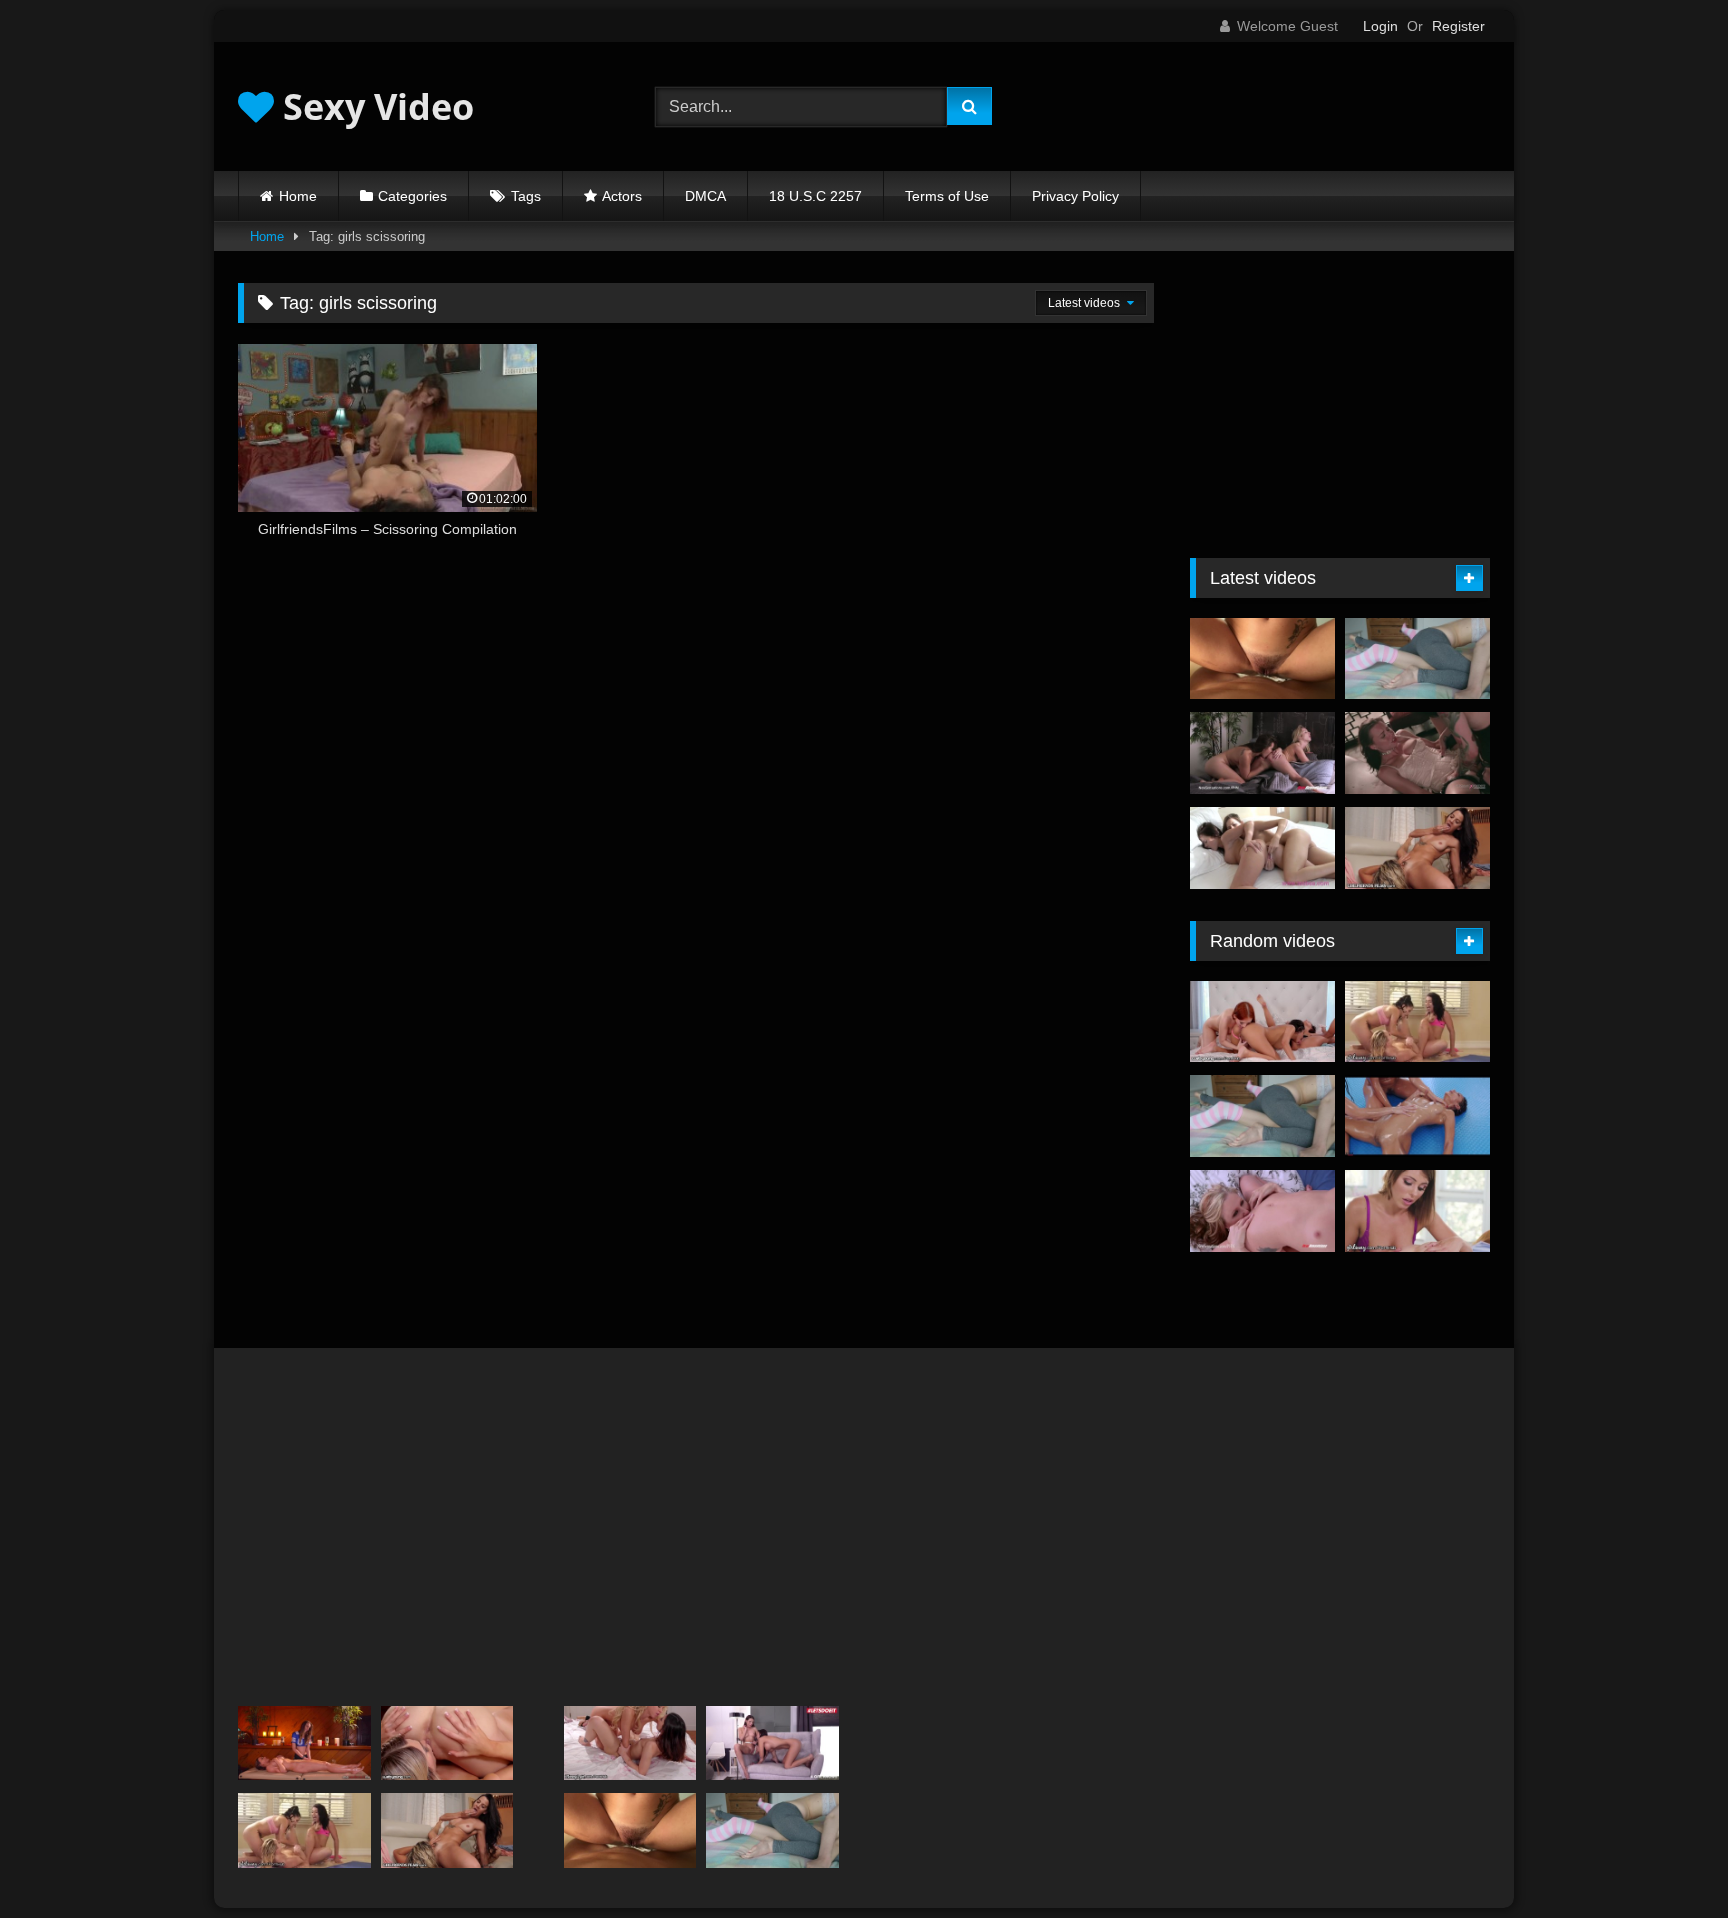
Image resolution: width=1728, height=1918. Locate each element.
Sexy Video (374, 106)
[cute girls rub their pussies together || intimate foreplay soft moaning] (1417, 659)
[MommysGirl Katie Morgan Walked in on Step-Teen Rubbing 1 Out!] (630, 1743)
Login (1380, 26)
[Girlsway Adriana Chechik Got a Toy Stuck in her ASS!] (1417, 1211)
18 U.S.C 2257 (815, 196)
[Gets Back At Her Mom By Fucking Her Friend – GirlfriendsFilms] (1417, 848)
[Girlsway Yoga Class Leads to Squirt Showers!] (1417, 1022)
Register (1458, 26)
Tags (526, 196)
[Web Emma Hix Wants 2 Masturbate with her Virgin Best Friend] (447, 1743)
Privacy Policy (1075, 196)
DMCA (705, 196)
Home (298, 196)
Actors (622, 196)
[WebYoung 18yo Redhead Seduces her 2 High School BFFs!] (1262, 1022)
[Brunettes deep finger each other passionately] (1262, 848)
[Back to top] (1666, 1858)
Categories (412, 196)
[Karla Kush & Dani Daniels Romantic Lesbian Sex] (1262, 753)
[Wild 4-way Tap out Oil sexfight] (1417, 1116)
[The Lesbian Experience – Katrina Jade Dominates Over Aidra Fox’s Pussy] (1417, 753)
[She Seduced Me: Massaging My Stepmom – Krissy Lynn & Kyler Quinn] (304, 1743)
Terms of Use (947, 196)
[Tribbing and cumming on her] (1262, 659)
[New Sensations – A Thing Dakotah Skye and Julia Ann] (1262, 1211)
